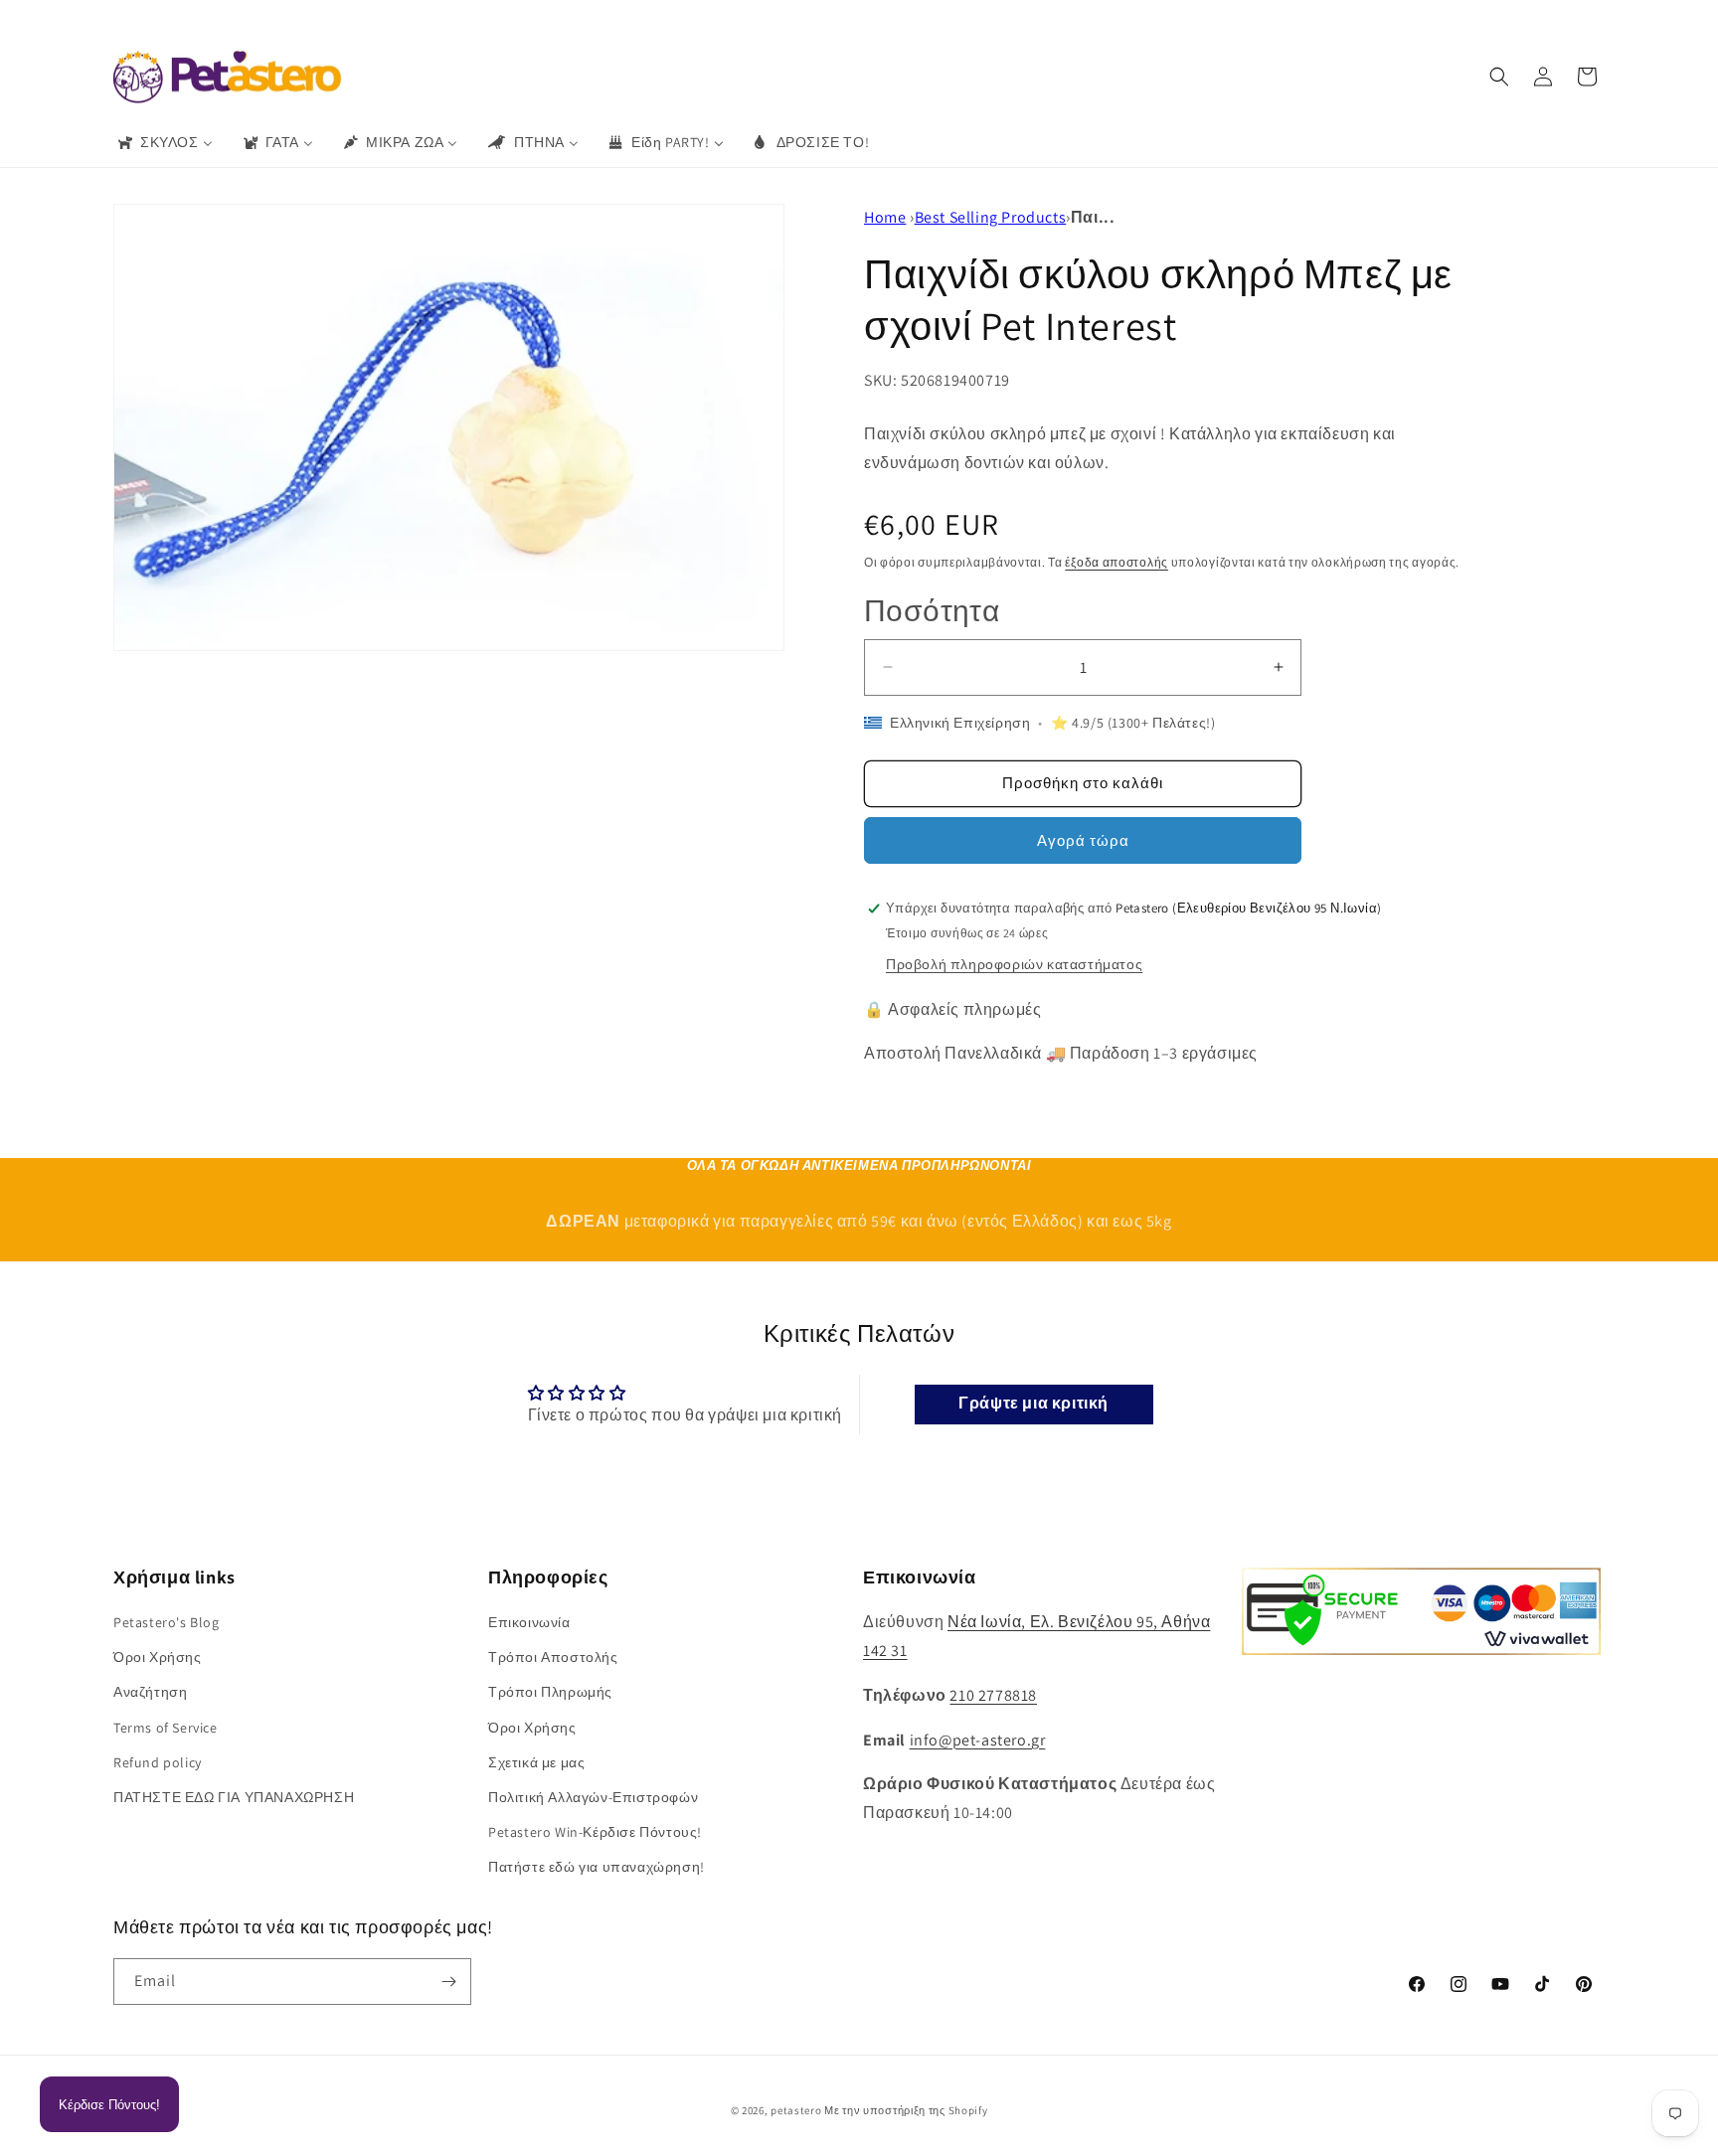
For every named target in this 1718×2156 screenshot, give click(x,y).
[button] (1499, 77)
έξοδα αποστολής (1117, 562)
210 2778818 (993, 1695)
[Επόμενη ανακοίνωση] (1150, 19)
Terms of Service (166, 1728)
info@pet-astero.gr (978, 1740)
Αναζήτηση (150, 1692)
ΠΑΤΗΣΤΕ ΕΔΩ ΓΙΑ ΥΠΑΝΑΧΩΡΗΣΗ (234, 1797)
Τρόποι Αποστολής (553, 1657)
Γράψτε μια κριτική (1033, 1404)
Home (885, 217)
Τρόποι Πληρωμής (550, 1692)
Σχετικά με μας (536, 1762)
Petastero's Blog (167, 1622)
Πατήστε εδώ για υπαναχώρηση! (597, 1867)
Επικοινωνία (529, 1622)
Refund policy (158, 1762)
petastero (796, 2110)
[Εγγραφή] (448, 1982)
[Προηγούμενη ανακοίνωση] (568, 19)
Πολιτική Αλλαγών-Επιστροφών (593, 1797)
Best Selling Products (991, 217)
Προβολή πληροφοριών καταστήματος (1014, 964)
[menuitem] (164, 142)
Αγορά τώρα (1083, 840)
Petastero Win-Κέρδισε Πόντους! (595, 1832)
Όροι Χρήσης (158, 1657)
